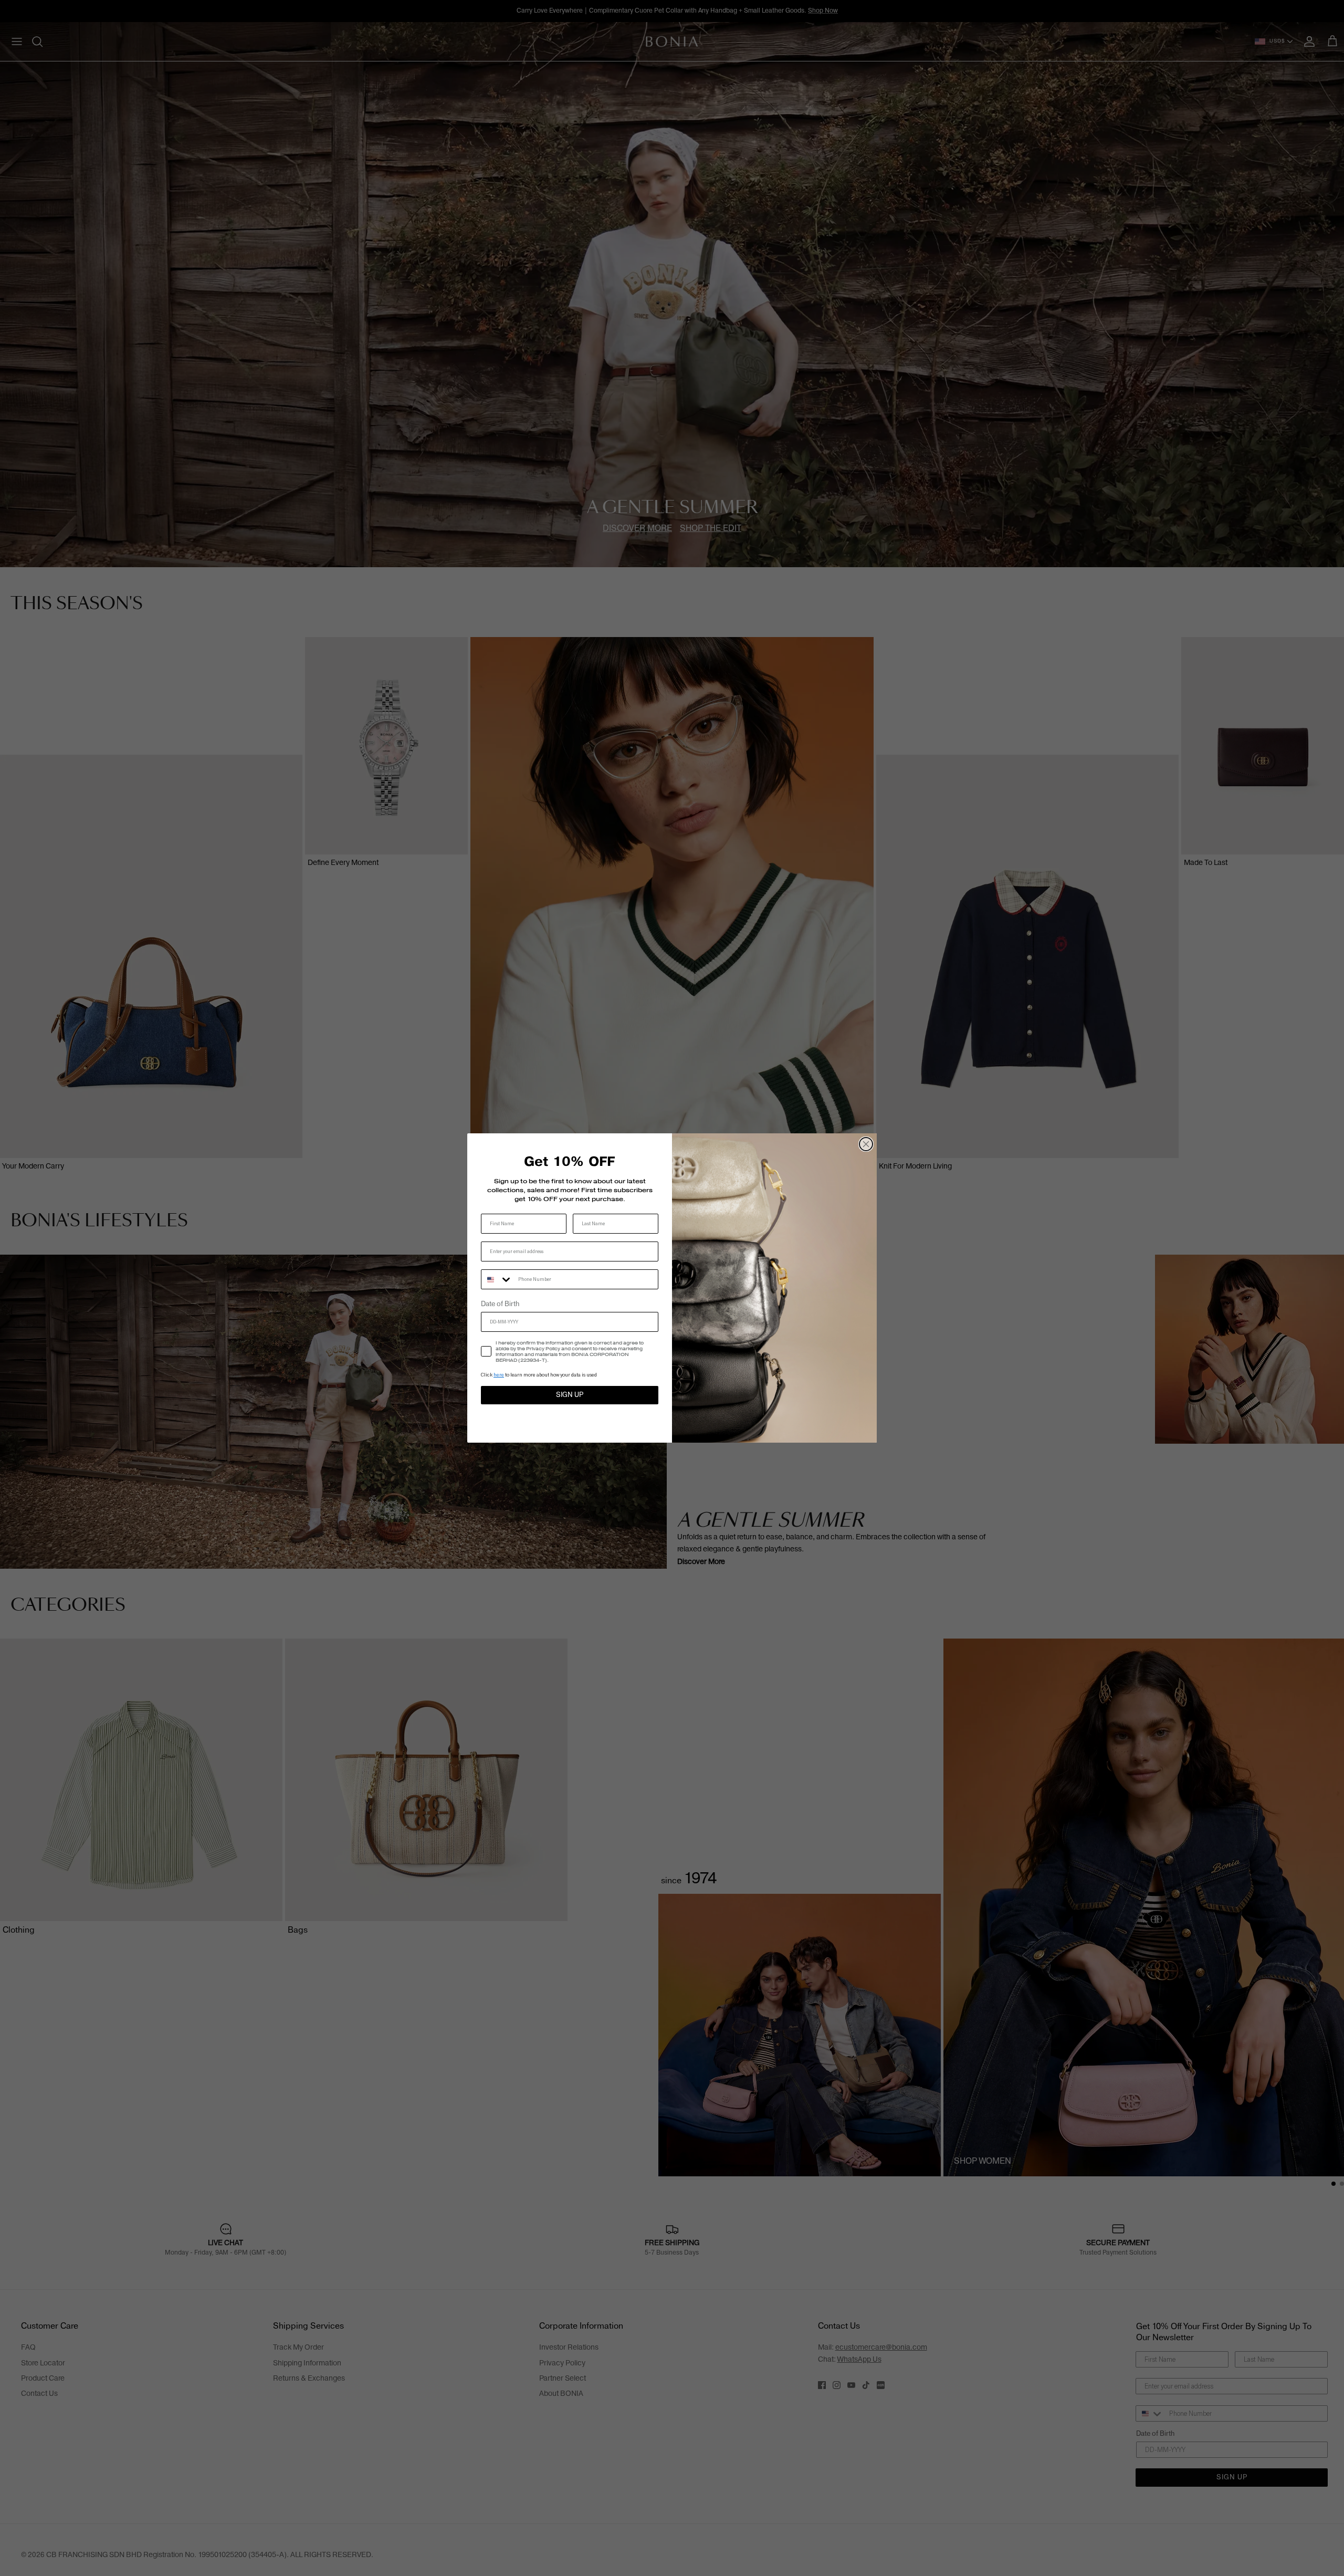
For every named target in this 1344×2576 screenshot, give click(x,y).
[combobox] (497, 1279)
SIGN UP (570, 1395)
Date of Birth (500, 1304)
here (499, 1375)
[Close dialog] (866, 1144)
